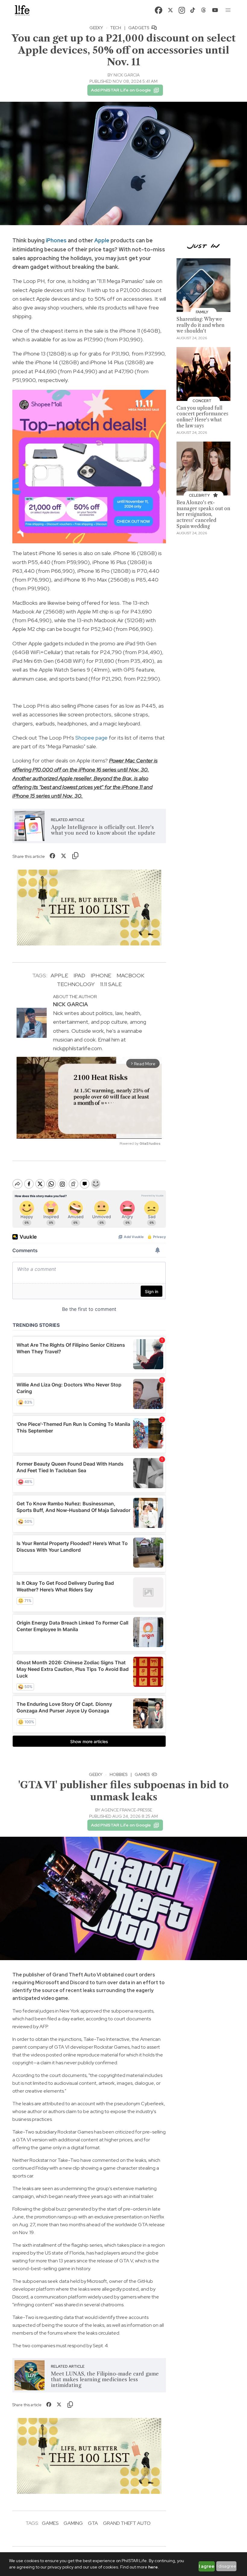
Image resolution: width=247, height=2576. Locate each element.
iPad (79, 975)
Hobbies (119, 1774)
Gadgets (139, 28)
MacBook (130, 975)
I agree (207, 2566)
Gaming (73, 2523)
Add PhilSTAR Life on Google (121, 90)
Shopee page (91, 738)
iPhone (101, 975)
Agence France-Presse (127, 1810)
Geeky (96, 28)
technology (76, 984)
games (50, 2523)
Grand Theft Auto (127, 2523)
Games (143, 1774)
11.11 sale (111, 984)
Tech (116, 28)
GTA (93, 2523)
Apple (102, 240)
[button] (228, 10)
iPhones (56, 240)
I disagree (226, 2566)
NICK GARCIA (127, 75)
